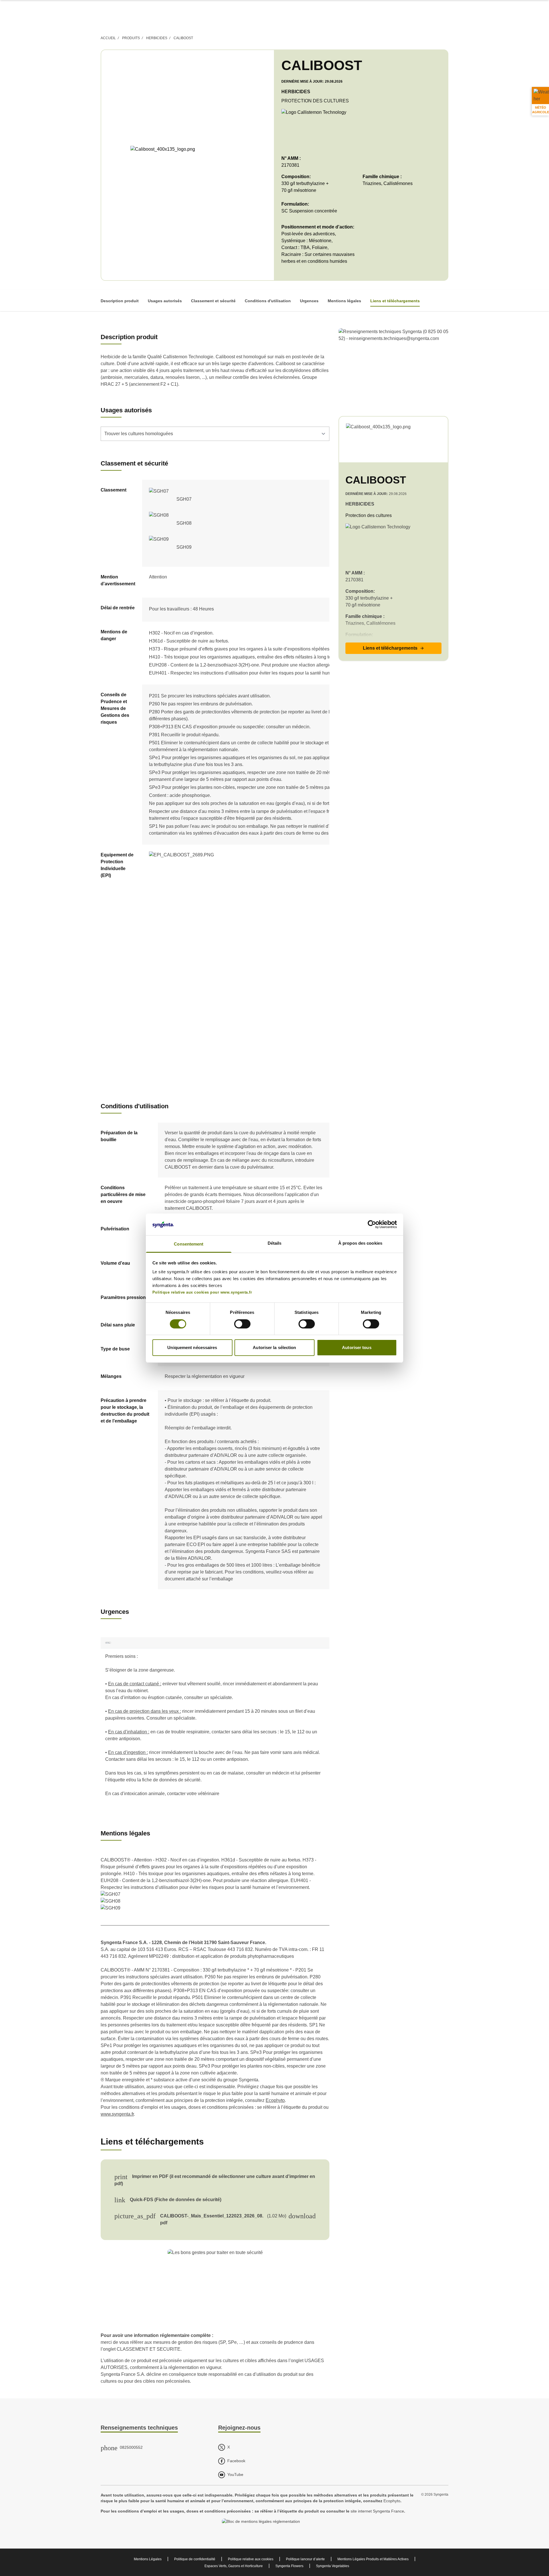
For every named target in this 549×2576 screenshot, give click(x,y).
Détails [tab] (275, 1243)
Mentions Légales (148, 2559)
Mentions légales (344, 301)
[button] (393, 648)
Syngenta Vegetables (333, 2566)
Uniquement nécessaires (192, 1347)
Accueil (108, 38)
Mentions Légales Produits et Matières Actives (373, 2559)
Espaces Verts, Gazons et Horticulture (234, 2566)
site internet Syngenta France (377, 2511)
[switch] (242, 1324)
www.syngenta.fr (117, 2114)
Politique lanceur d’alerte (305, 2559)
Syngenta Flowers (289, 2566)
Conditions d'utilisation (268, 301)
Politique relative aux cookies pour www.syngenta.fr (202, 1292)
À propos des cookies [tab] (360, 1243)
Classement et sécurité (213, 301)
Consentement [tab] (189, 1244)
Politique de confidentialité (195, 2559)
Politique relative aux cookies (251, 2559)
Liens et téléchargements (395, 301)
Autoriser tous (357, 1347)
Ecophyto (275, 2100)
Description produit (120, 301)
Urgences (309, 301)
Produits (131, 38)
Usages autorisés (165, 301)
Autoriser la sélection (274, 1347)
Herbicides (157, 38)
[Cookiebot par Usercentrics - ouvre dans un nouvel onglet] (372, 1224)
